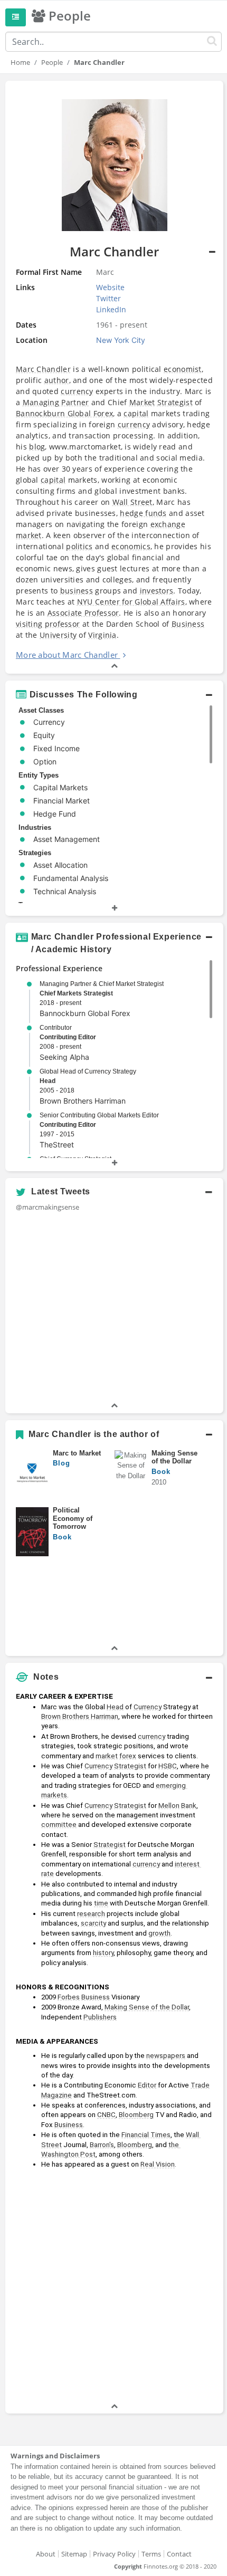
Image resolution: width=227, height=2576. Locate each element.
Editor (147, 2085)
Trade (200, 2085)
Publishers (100, 2017)
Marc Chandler (43, 369)
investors (157, 591)
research (91, 1914)
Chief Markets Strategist (76, 993)
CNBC (106, 2115)
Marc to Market (77, 1453)
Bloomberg (136, 2115)
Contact (179, 2554)
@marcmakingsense (48, 1207)
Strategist (175, 402)
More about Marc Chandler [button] (67, 655)
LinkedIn (111, 309)
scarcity (93, 1923)
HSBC (168, 1766)
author (57, 380)
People (52, 62)
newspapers (166, 2056)
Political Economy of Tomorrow (73, 1518)
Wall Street (133, 502)
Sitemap (74, 2554)
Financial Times (146, 2135)
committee (59, 1825)
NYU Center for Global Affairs (131, 602)
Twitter (108, 298)
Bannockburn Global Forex (64, 413)
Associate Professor (83, 613)
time (101, 1903)
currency (77, 391)
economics (131, 546)
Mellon (169, 1806)
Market (142, 402)
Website (110, 287)
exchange (168, 524)
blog (37, 447)
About (46, 2554)
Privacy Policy (114, 2554)
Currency (148, 1707)
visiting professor (48, 624)
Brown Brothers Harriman (80, 1716)
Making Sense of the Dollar (174, 1457)
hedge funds (143, 513)
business (77, 591)
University (58, 635)
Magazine (56, 2095)
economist (183, 369)
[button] (114, 377)
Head (48, 1081)
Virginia (102, 635)
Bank (189, 1806)
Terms (151, 2554)
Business (188, 624)
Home (20, 62)
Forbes (69, 1997)
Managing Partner (56, 402)
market (29, 535)
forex (128, 1756)
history (103, 1953)
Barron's (102, 2145)
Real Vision (158, 2164)
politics (79, 546)
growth (159, 1933)
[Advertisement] (113, 2287)
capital (136, 413)
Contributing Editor (68, 1037)
